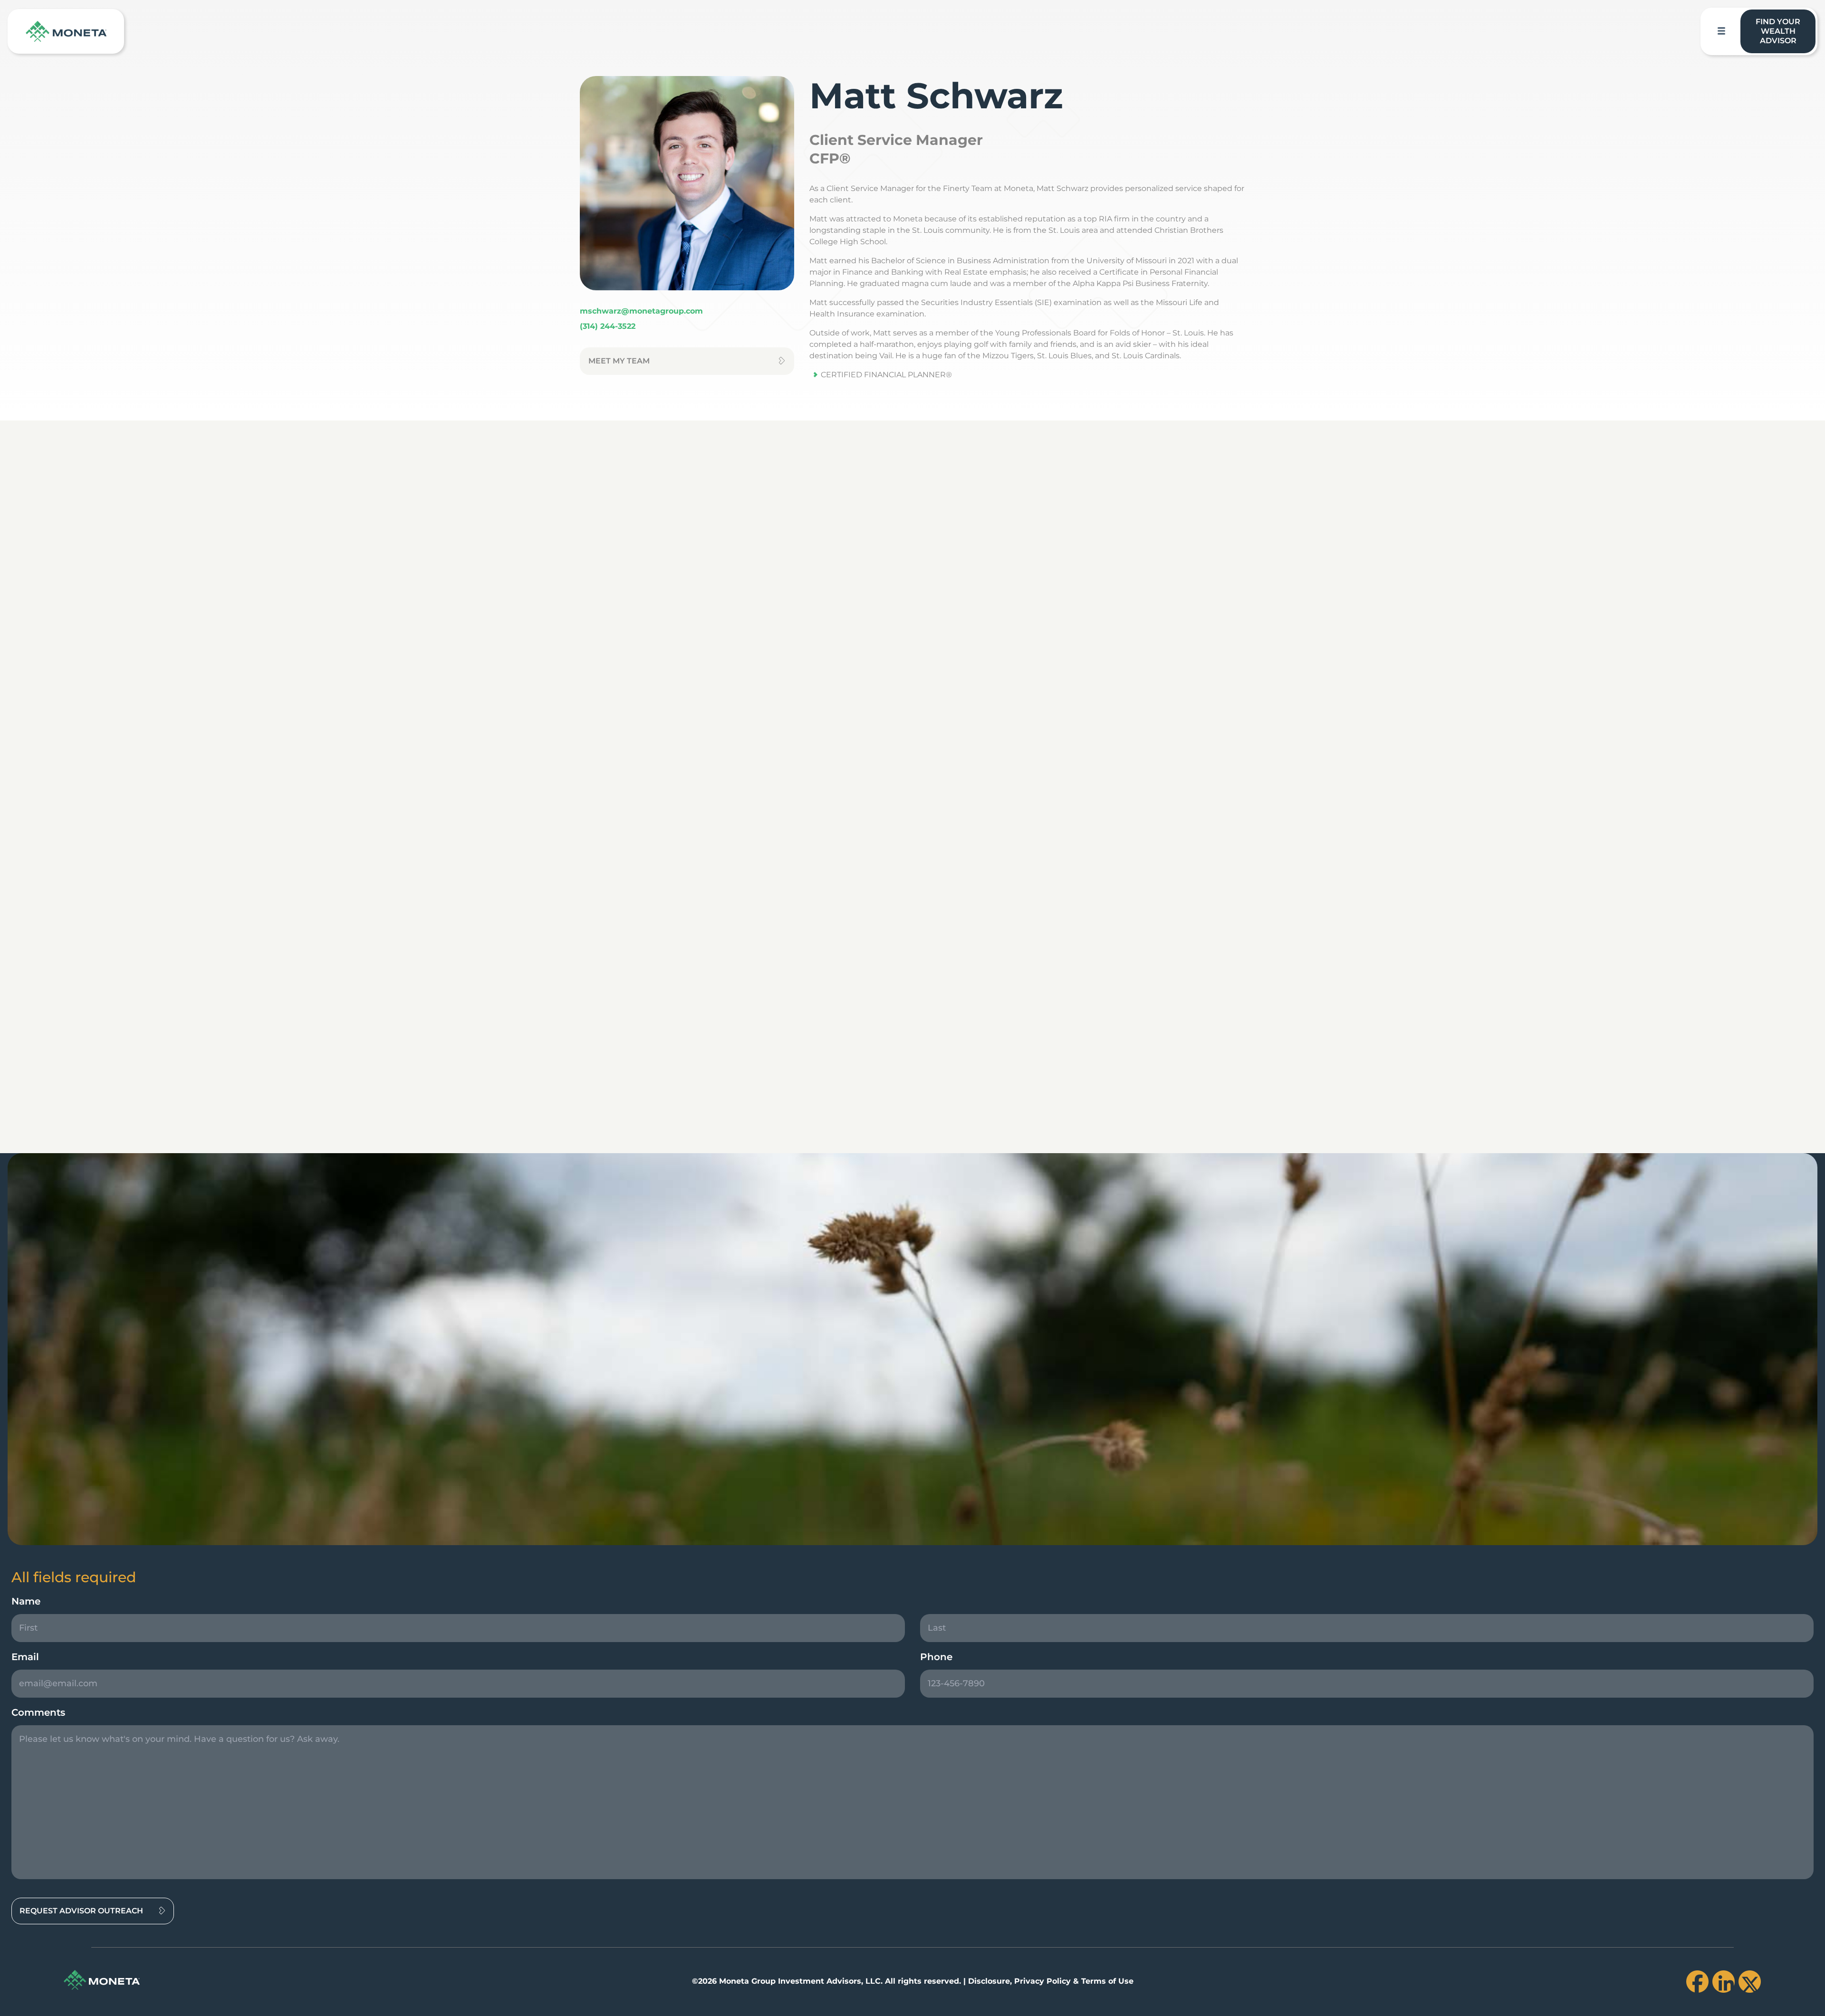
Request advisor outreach (81, 1911)
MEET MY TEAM (619, 361)
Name (26, 1601)
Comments (38, 1712)
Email (25, 1657)
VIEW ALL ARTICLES (1746, 1118)
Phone (936, 1657)
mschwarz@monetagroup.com (641, 311)
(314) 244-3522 (608, 326)
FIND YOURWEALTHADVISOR (1778, 31)
